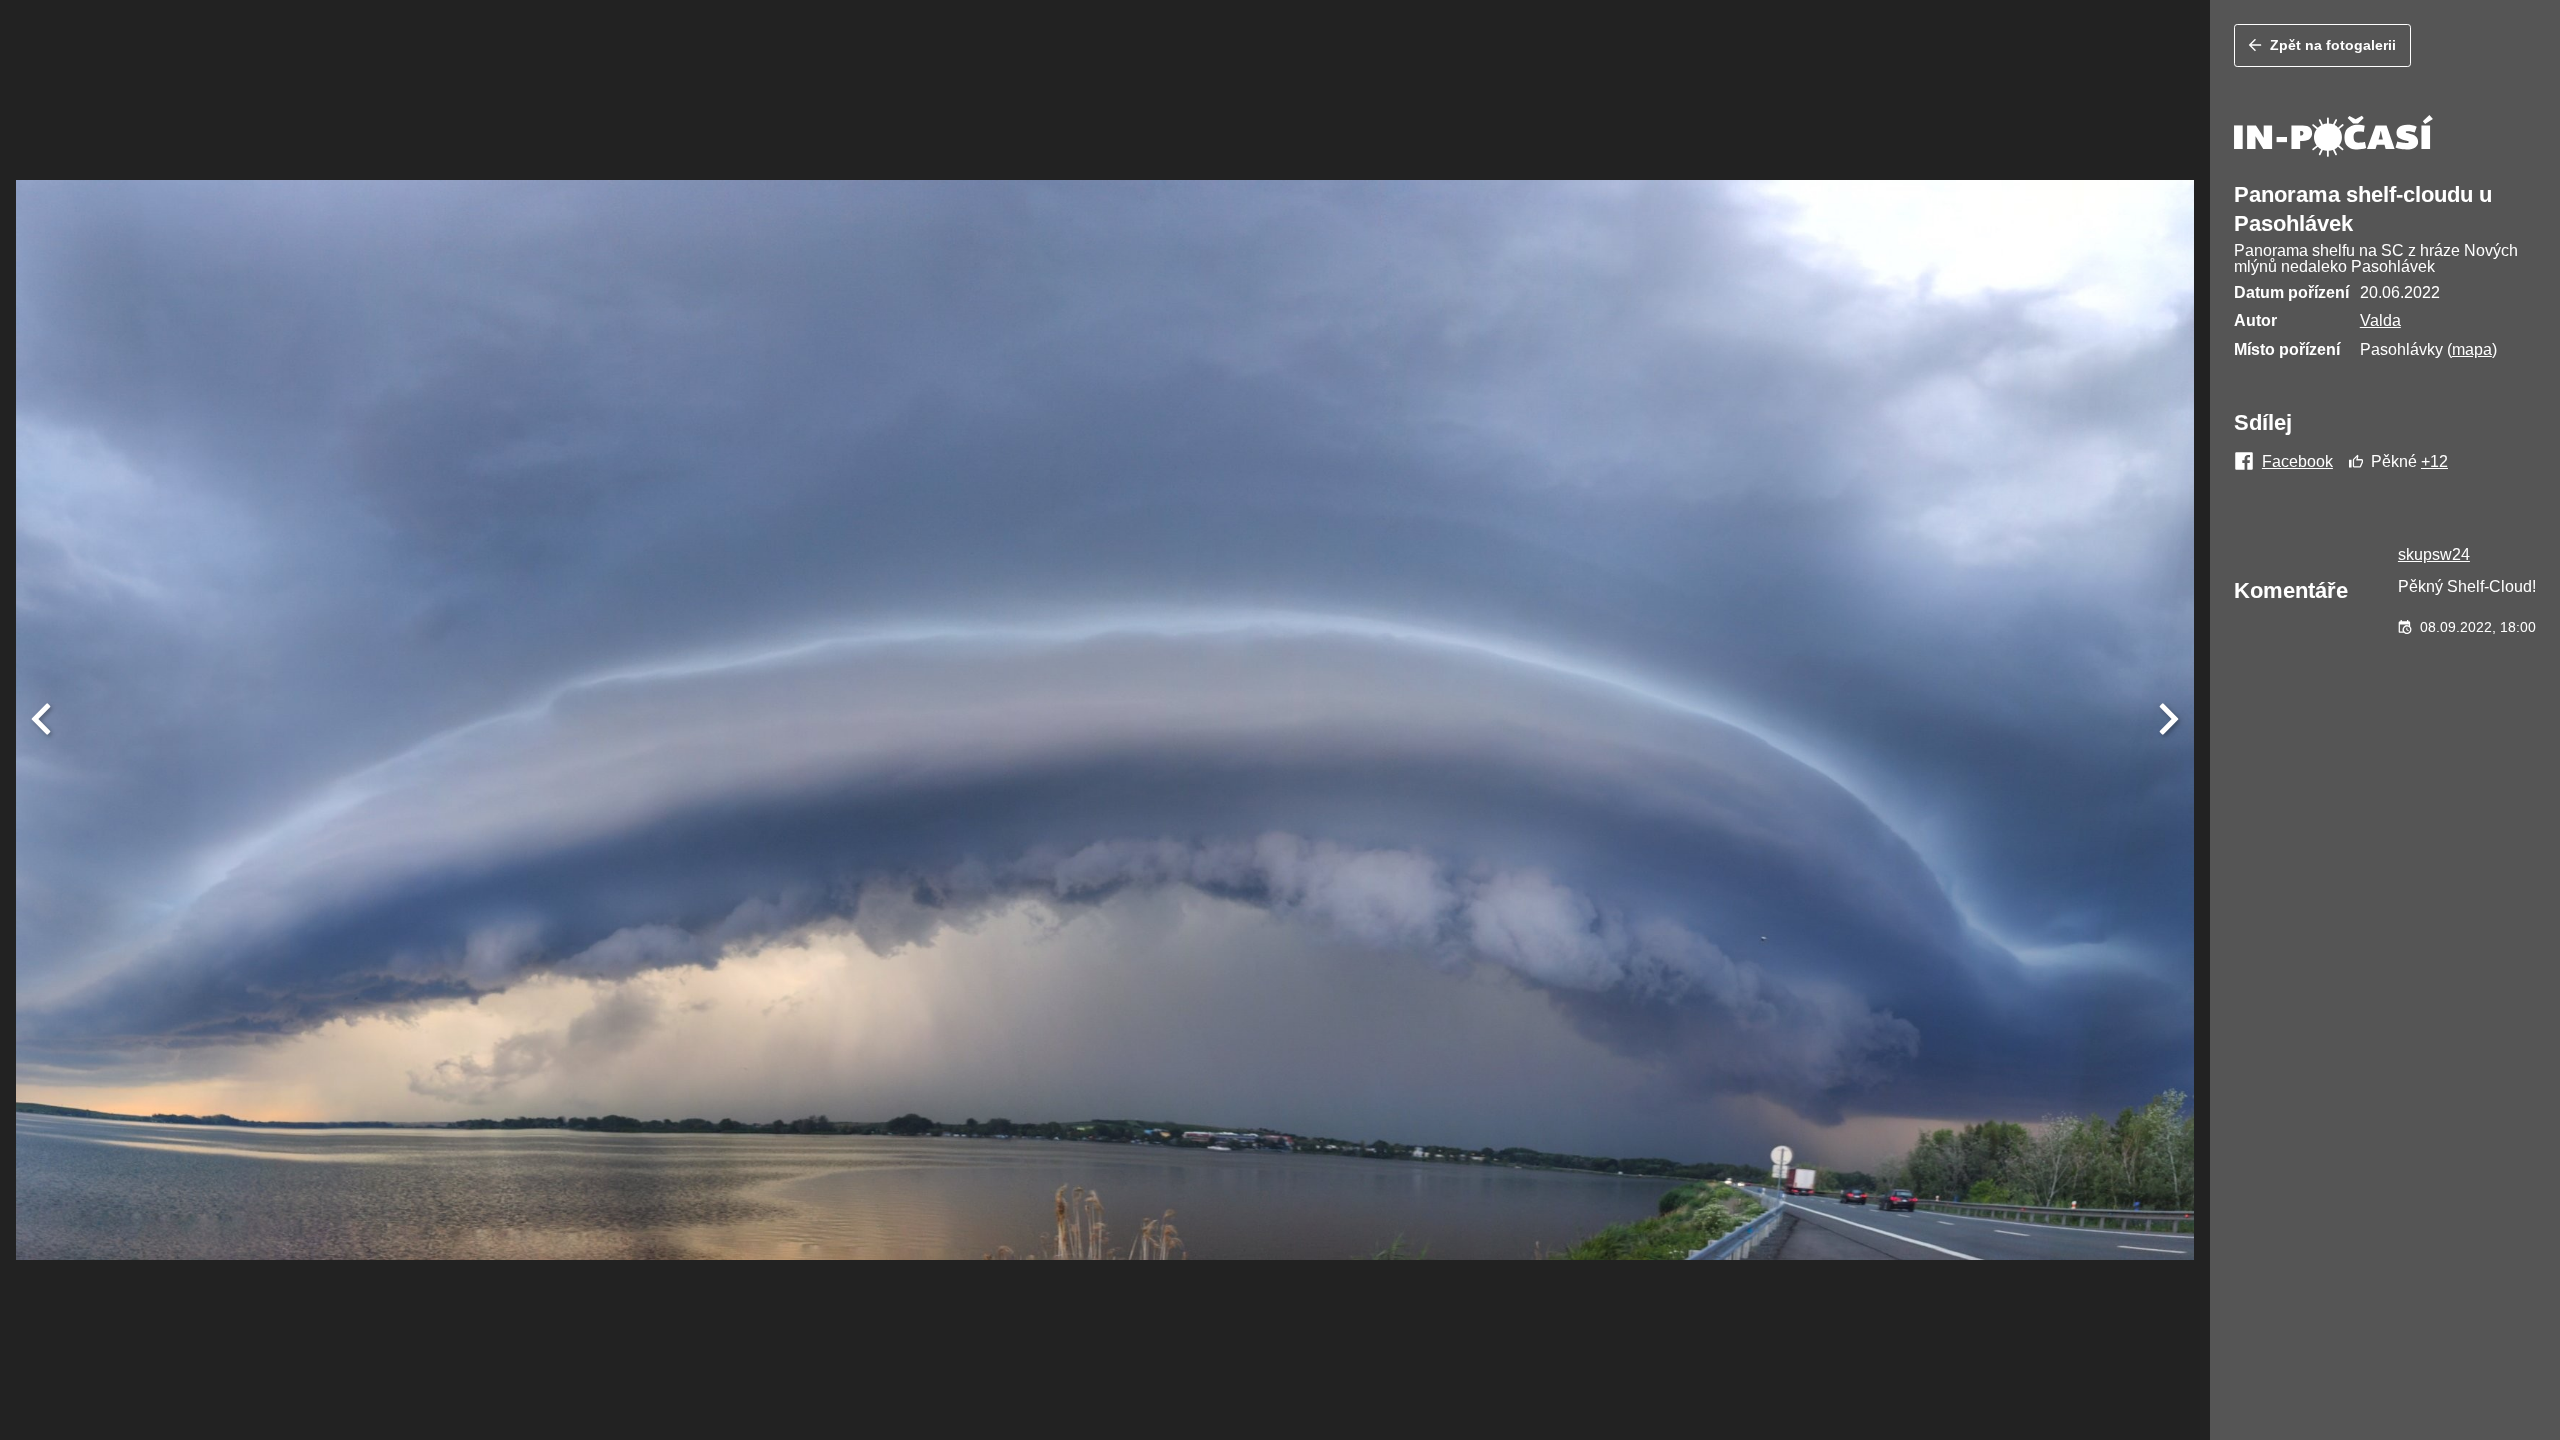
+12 (2434, 461)
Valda (2380, 320)
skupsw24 (2434, 554)
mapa (2472, 349)
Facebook (2297, 462)
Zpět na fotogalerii (2333, 45)
